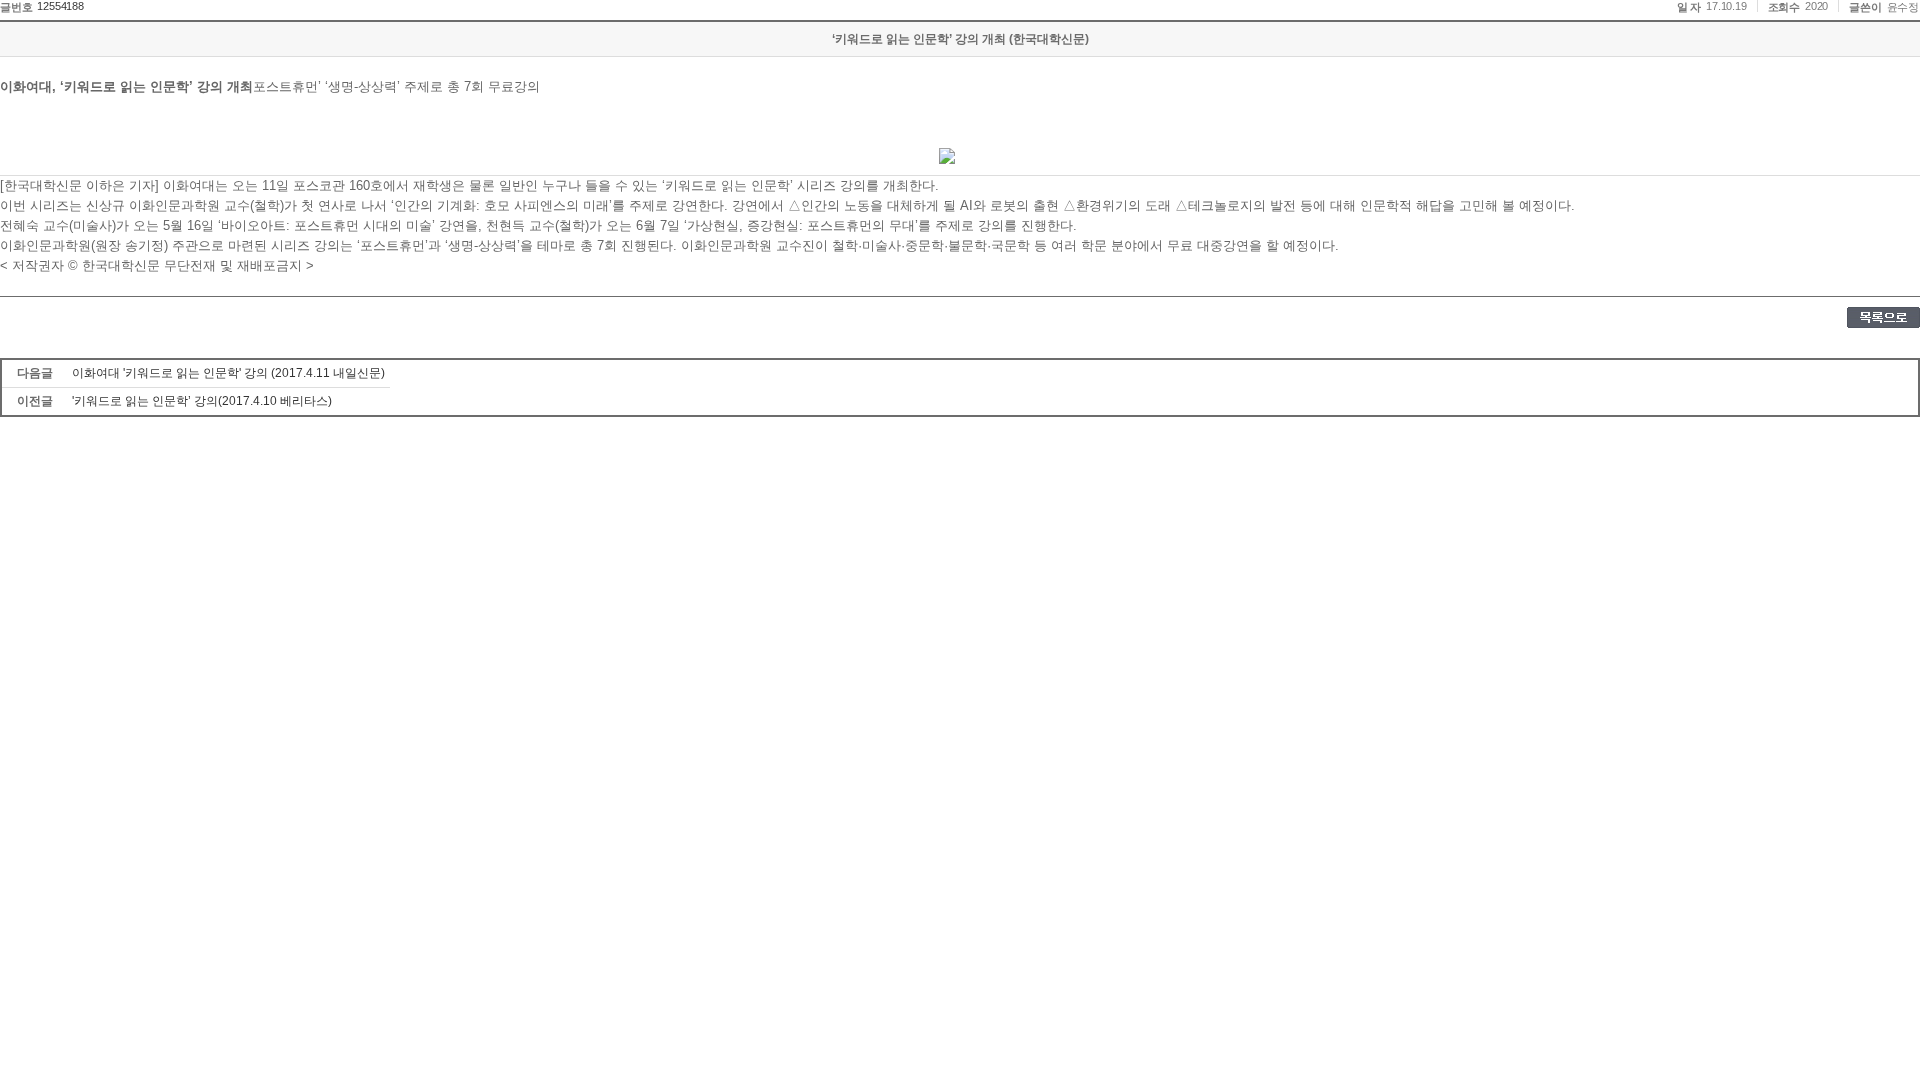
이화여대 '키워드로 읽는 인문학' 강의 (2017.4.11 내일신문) (228, 373)
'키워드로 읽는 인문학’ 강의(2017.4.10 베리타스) (202, 401)
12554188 (60, 6)
